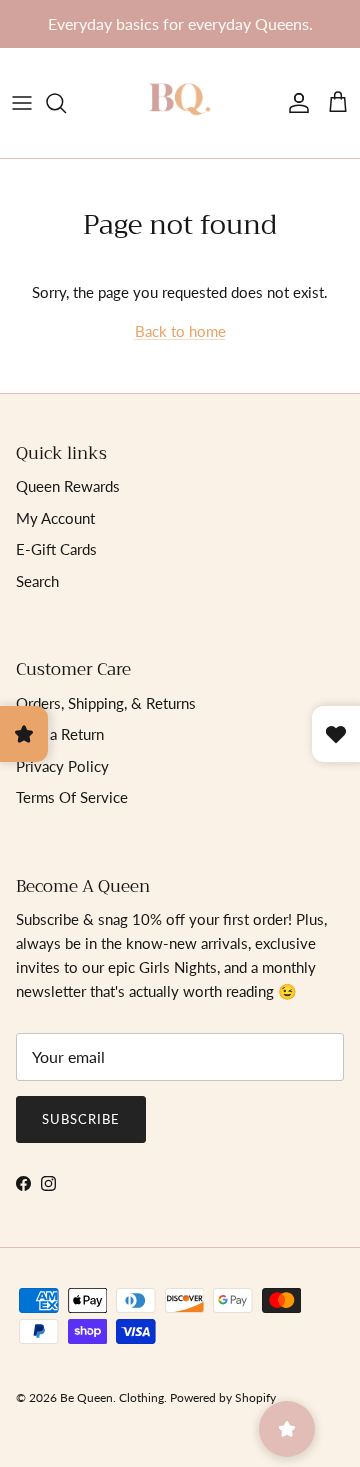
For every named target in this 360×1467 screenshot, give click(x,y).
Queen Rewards (68, 486)
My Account (55, 518)
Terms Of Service (72, 797)
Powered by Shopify (223, 1397)
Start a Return (60, 734)
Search (37, 581)
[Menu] (22, 103)
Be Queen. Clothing (112, 1397)
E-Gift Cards (56, 549)
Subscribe (81, 1119)
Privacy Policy (62, 766)
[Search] (66, 103)
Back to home (180, 331)
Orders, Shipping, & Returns (106, 703)
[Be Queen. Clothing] (180, 103)
